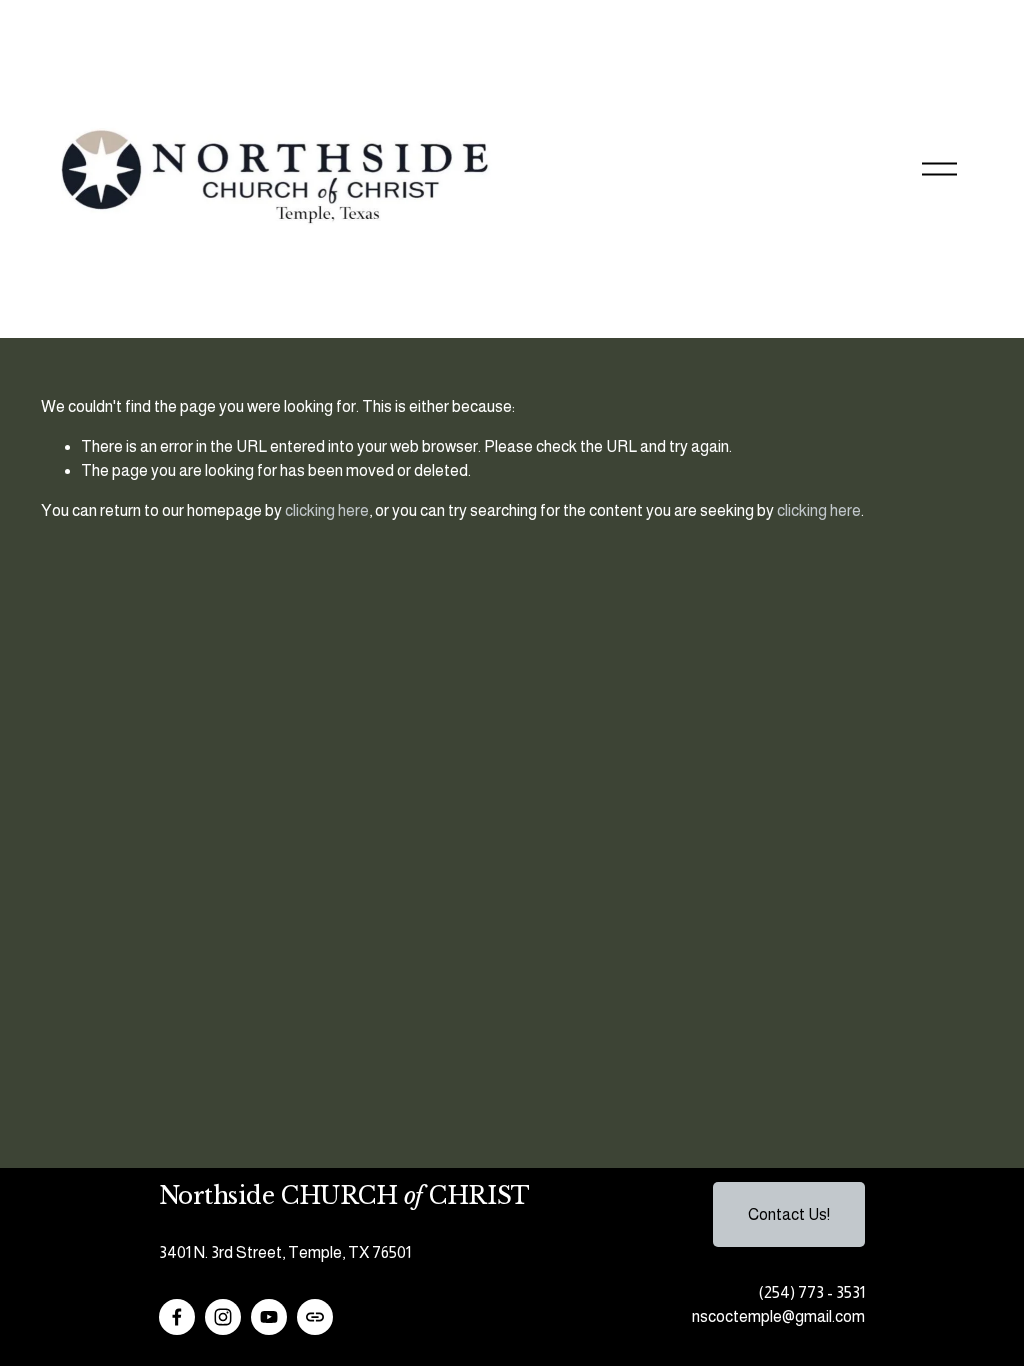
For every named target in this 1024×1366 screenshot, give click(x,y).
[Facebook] (177, 1317)
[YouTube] (269, 1317)
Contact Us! (789, 1214)
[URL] (315, 1317)
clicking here (327, 510)
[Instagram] (223, 1317)
